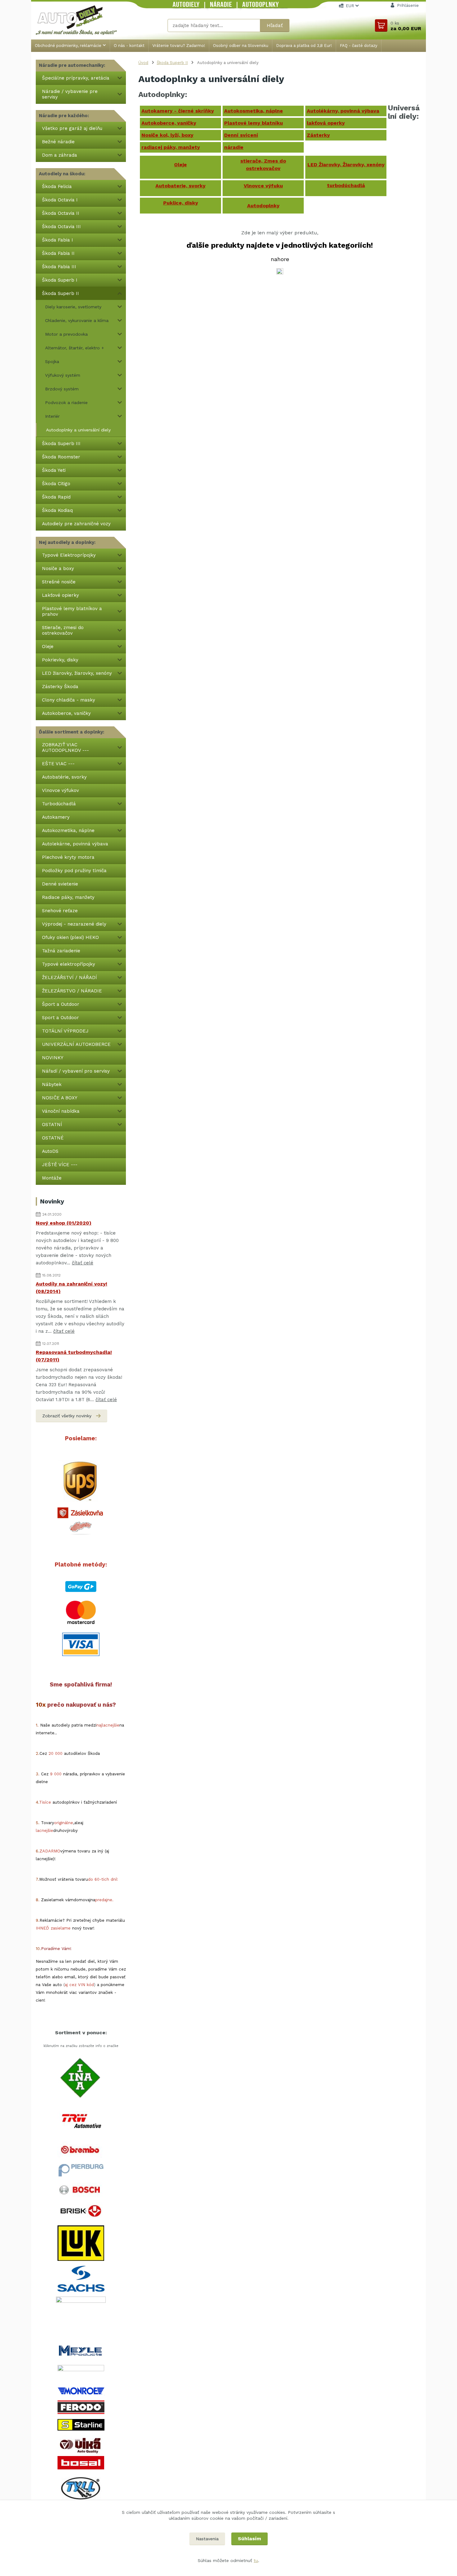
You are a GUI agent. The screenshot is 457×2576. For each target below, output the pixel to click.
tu (256, 2560)
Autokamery (56, 817)
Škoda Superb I (60, 280)
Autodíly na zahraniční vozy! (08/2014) (72, 1288)
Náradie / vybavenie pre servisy (70, 94)
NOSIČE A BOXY (60, 1098)
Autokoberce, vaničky (66, 713)
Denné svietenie (60, 884)
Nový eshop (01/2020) (64, 1223)
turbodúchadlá (346, 185)
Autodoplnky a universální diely (78, 430)
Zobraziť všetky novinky (67, 1416)
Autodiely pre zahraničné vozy (76, 524)
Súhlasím (249, 2539)
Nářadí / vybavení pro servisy (77, 1071)
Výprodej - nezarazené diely (74, 924)
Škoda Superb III (61, 444)
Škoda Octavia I (60, 200)
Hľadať (275, 25)
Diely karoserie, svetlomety (73, 307)
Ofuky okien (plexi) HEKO (70, 937)
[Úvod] (83, 20)
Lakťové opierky (60, 595)
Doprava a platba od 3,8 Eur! (304, 46)
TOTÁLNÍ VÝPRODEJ (65, 1031)
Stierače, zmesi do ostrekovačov (63, 630)
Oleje (48, 646)
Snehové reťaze (60, 911)
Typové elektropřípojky (69, 964)
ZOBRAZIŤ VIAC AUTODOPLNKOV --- (65, 747)
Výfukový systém (63, 375)
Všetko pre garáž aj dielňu (72, 128)
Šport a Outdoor (61, 1004)
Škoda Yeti (54, 470)
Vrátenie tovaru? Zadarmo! (179, 46)
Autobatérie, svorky (64, 777)
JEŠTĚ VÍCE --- (60, 1165)
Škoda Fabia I (58, 240)
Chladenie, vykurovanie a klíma (77, 320)
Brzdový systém (62, 389)
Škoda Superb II (60, 293)
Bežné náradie (58, 142)
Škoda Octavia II (61, 213)
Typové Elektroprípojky (69, 555)
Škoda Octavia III (61, 227)
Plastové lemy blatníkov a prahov (72, 611)
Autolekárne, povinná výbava (75, 844)
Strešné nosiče (59, 582)
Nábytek (52, 1084)
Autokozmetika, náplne (68, 830)
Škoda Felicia (57, 186)
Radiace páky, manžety (68, 897)
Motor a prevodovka (66, 334)
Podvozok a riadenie (66, 402)
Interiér (52, 416)
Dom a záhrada (60, 155)
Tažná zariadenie (61, 951)
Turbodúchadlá (59, 804)
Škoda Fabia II (58, 253)
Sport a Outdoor (60, 1018)
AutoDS (50, 1151)
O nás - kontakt (129, 46)
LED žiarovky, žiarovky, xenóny (77, 673)
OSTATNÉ (53, 1138)
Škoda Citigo (56, 484)
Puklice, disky (181, 203)
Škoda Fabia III (59, 267)
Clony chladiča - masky (69, 700)
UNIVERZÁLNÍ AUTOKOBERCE (76, 1044)
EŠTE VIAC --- (58, 764)
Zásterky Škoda (60, 687)
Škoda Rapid (56, 497)
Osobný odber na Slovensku (241, 46)
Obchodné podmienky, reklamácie (68, 46)
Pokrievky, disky (60, 660)
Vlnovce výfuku (263, 186)
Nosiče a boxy (58, 568)
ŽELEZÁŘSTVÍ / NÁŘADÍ (69, 977)
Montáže (52, 1178)
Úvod (143, 63)
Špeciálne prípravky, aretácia (76, 78)
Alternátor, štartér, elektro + (75, 348)
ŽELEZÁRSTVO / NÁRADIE (72, 991)
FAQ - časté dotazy (359, 46)
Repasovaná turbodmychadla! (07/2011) (74, 1356)
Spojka (52, 361)
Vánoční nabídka (61, 1111)
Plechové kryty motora (68, 857)
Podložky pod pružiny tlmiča (74, 871)
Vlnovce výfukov (60, 790)
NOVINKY (53, 1058)
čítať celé (83, 1263)
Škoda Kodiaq (57, 510)
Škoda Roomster (61, 457)
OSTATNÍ (52, 1125)
